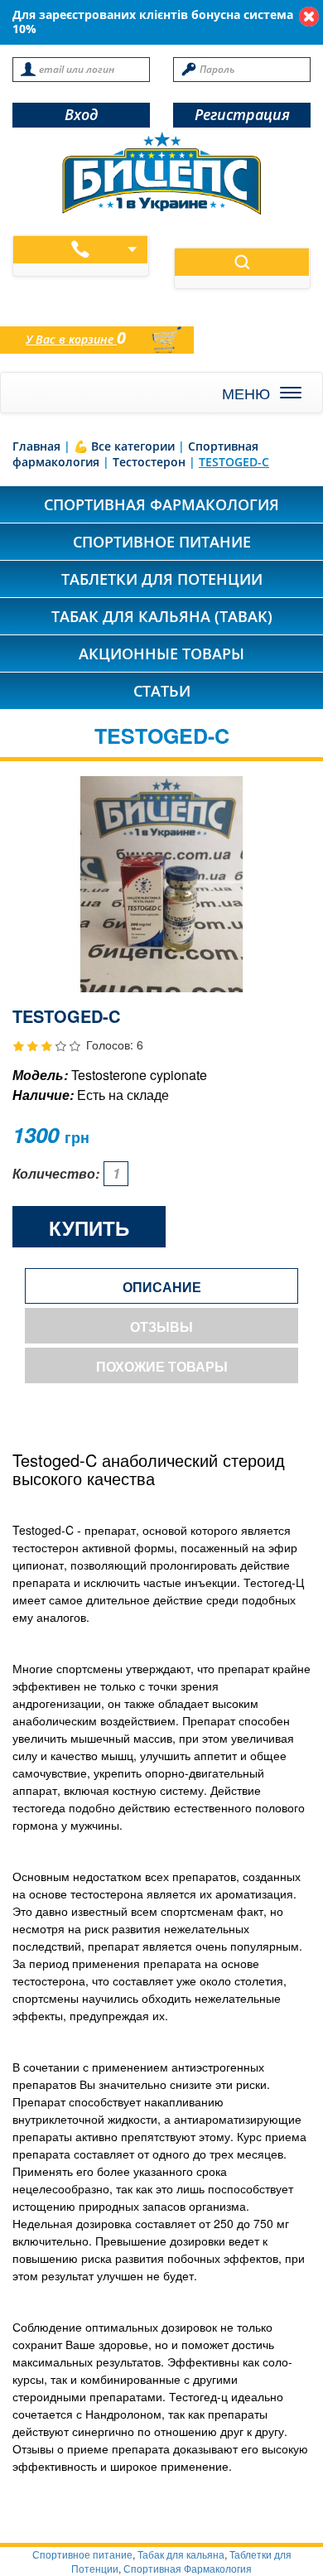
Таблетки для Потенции (162, 579)
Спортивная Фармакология (188, 2568)
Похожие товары (162, 1366)
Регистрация (242, 114)
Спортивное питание (162, 542)
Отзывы (161, 1327)
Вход (81, 114)
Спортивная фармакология (161, 504)
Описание (162, 1287)
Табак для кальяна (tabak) (162, 616)
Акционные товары (161, 654)
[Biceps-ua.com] (161, 173)
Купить (89, 1228)
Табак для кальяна (181, 2554)
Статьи (162, 691)
